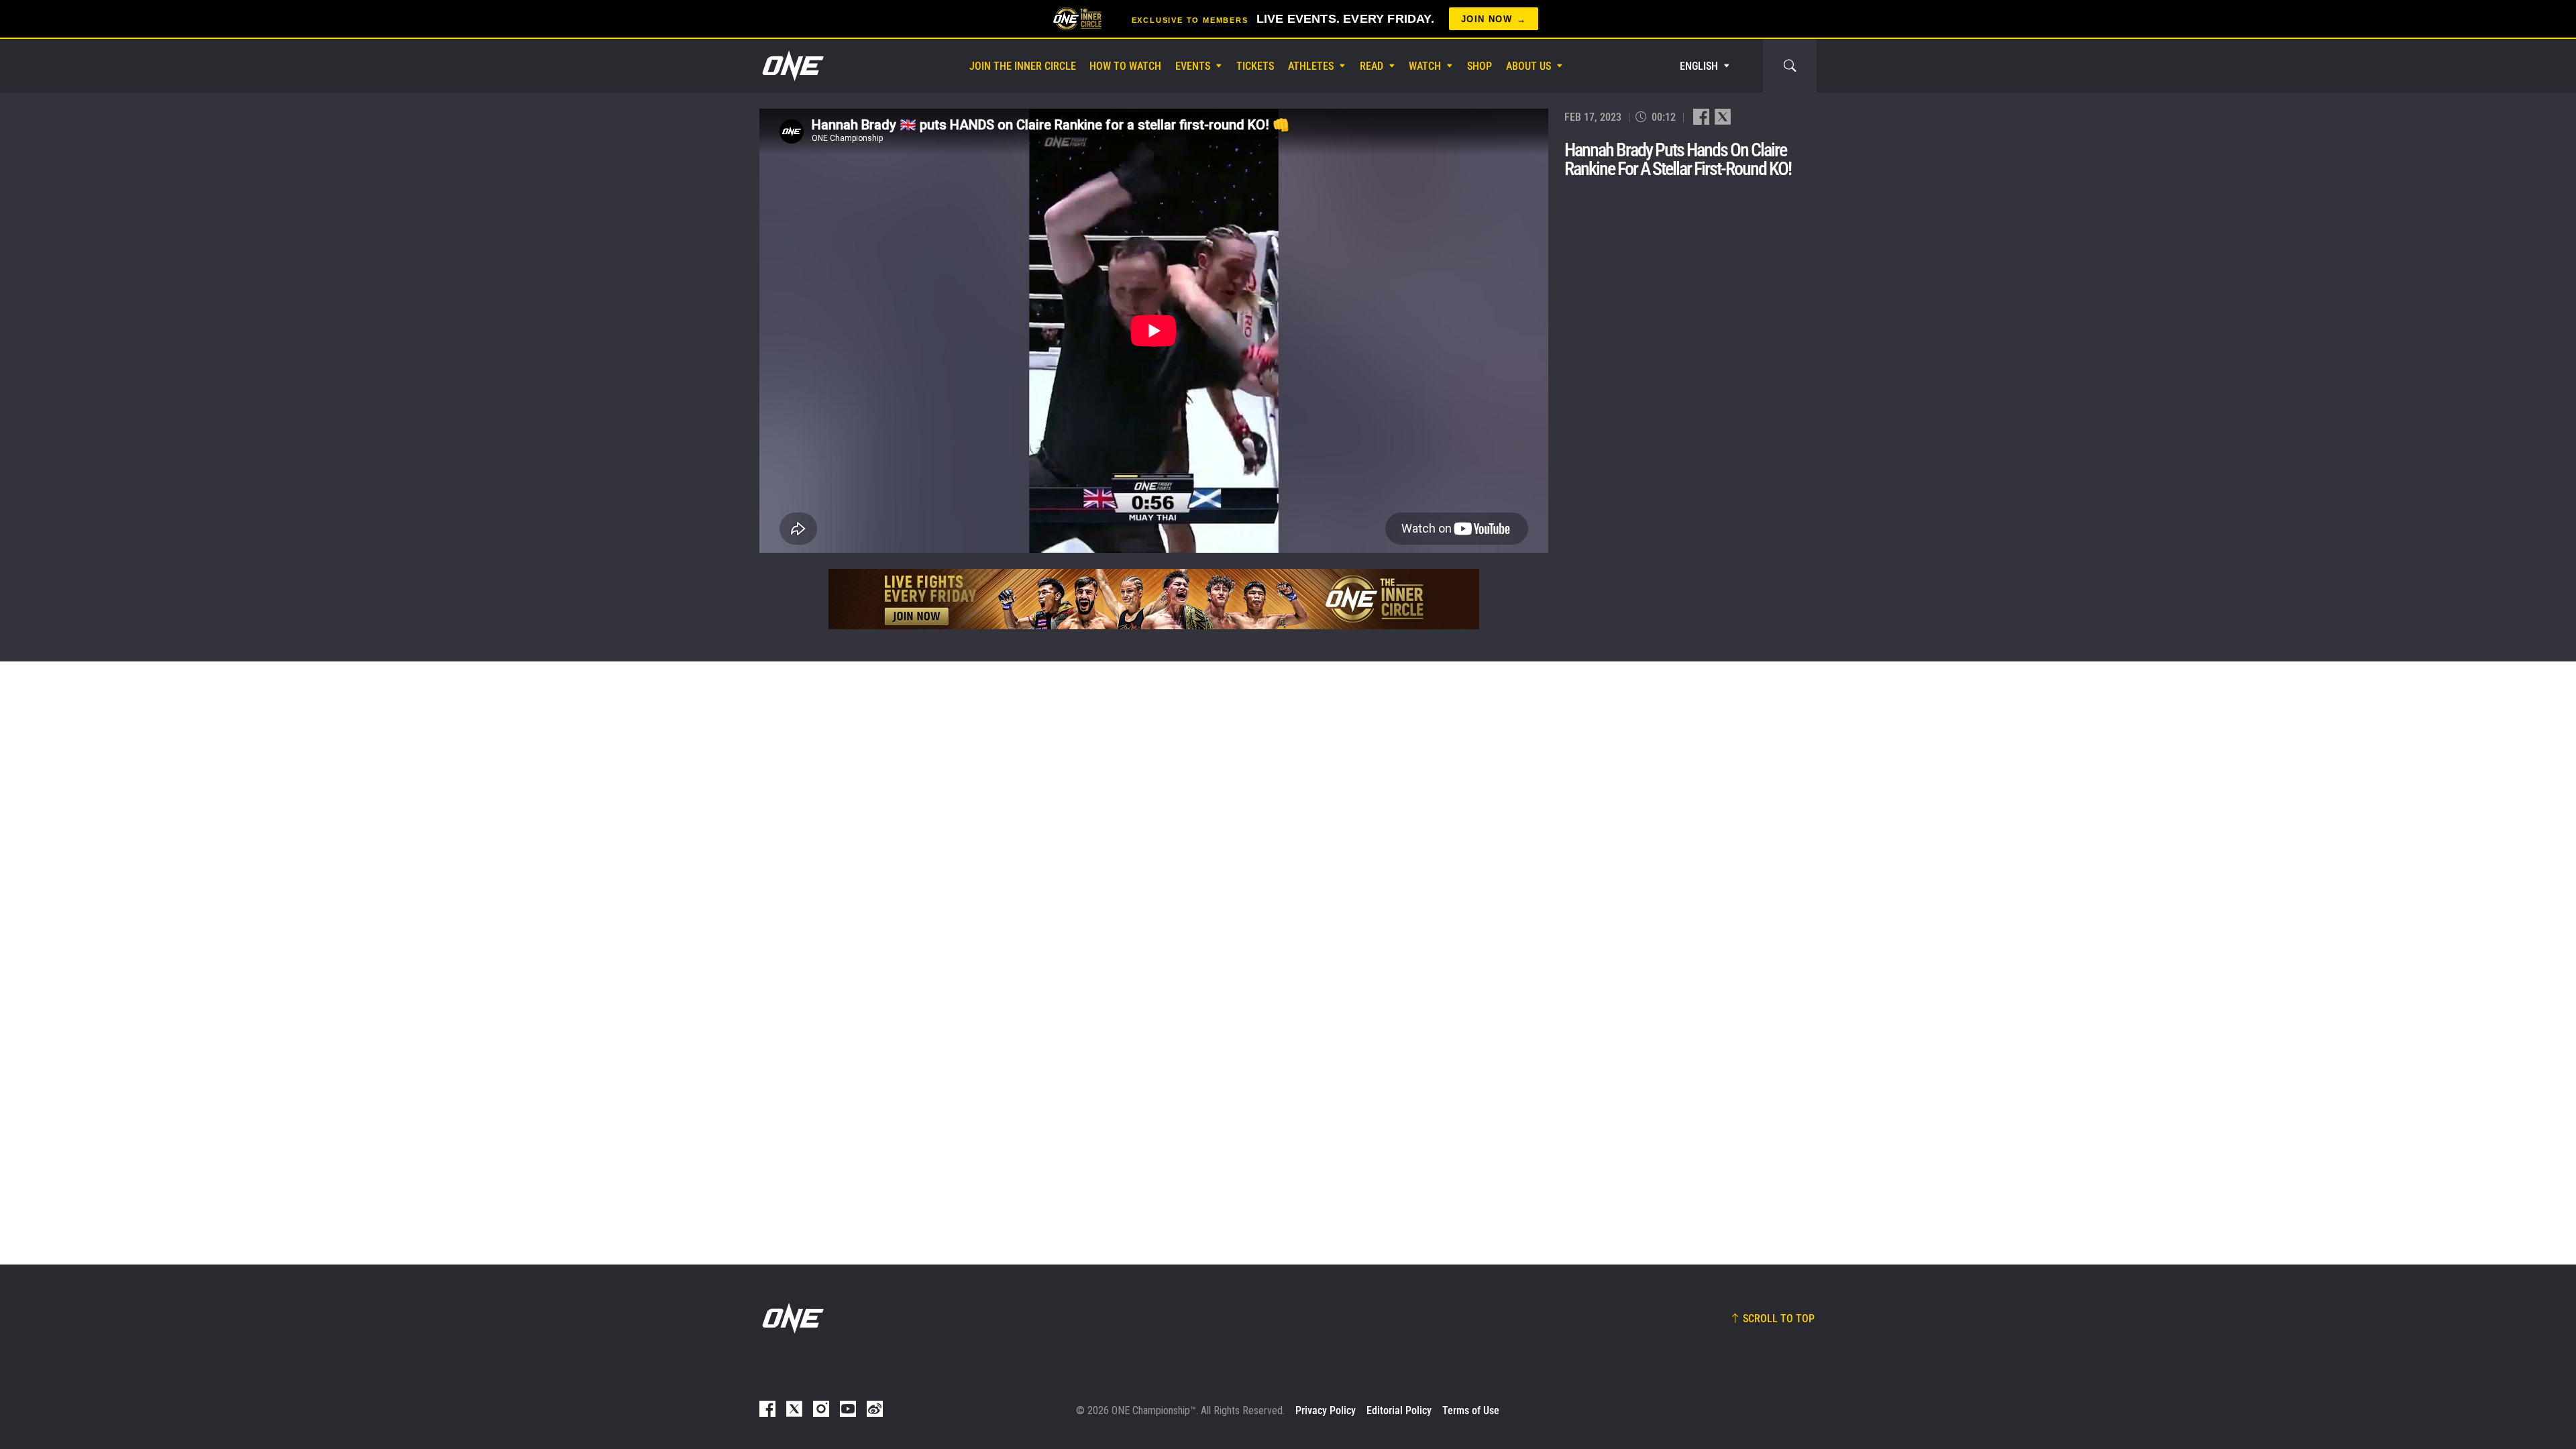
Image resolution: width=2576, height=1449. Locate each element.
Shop (1480, 66)
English (1699, 66)
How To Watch (1125, 66)
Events (1193, 66)
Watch (1425, 66)
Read (1372, 66)
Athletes (1311, 66)
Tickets (1255, 66)
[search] (1790, 66)
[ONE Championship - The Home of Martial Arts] (792, 66)
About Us (1528, 66)
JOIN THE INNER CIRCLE (1023, 66)
